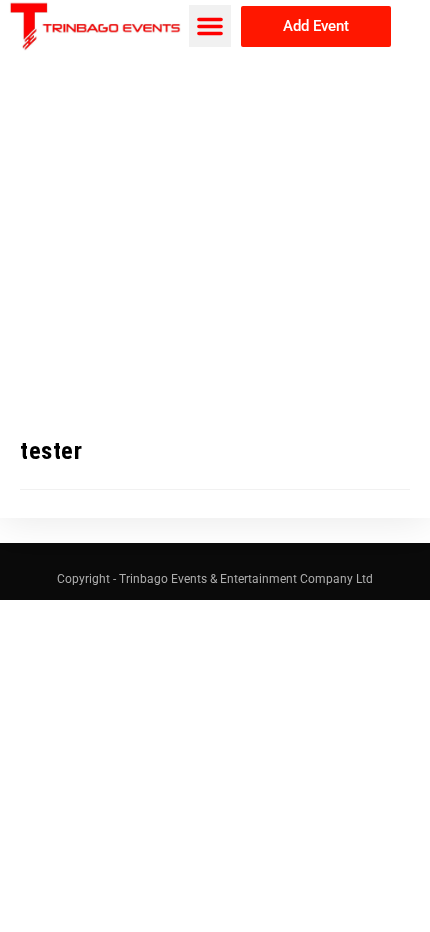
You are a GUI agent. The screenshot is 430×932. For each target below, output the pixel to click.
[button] (210, 26)
